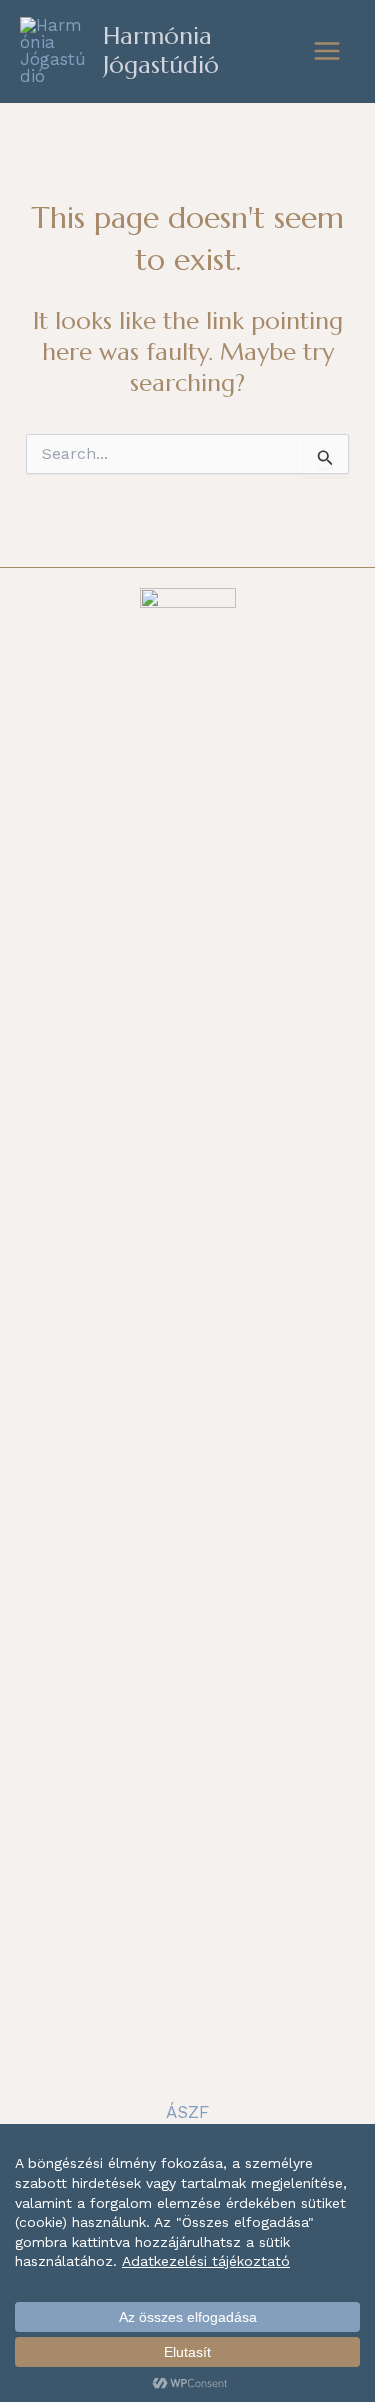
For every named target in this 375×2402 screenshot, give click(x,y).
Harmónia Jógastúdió (161, 50)
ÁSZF (187, 2112)
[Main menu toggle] (328, 51)
